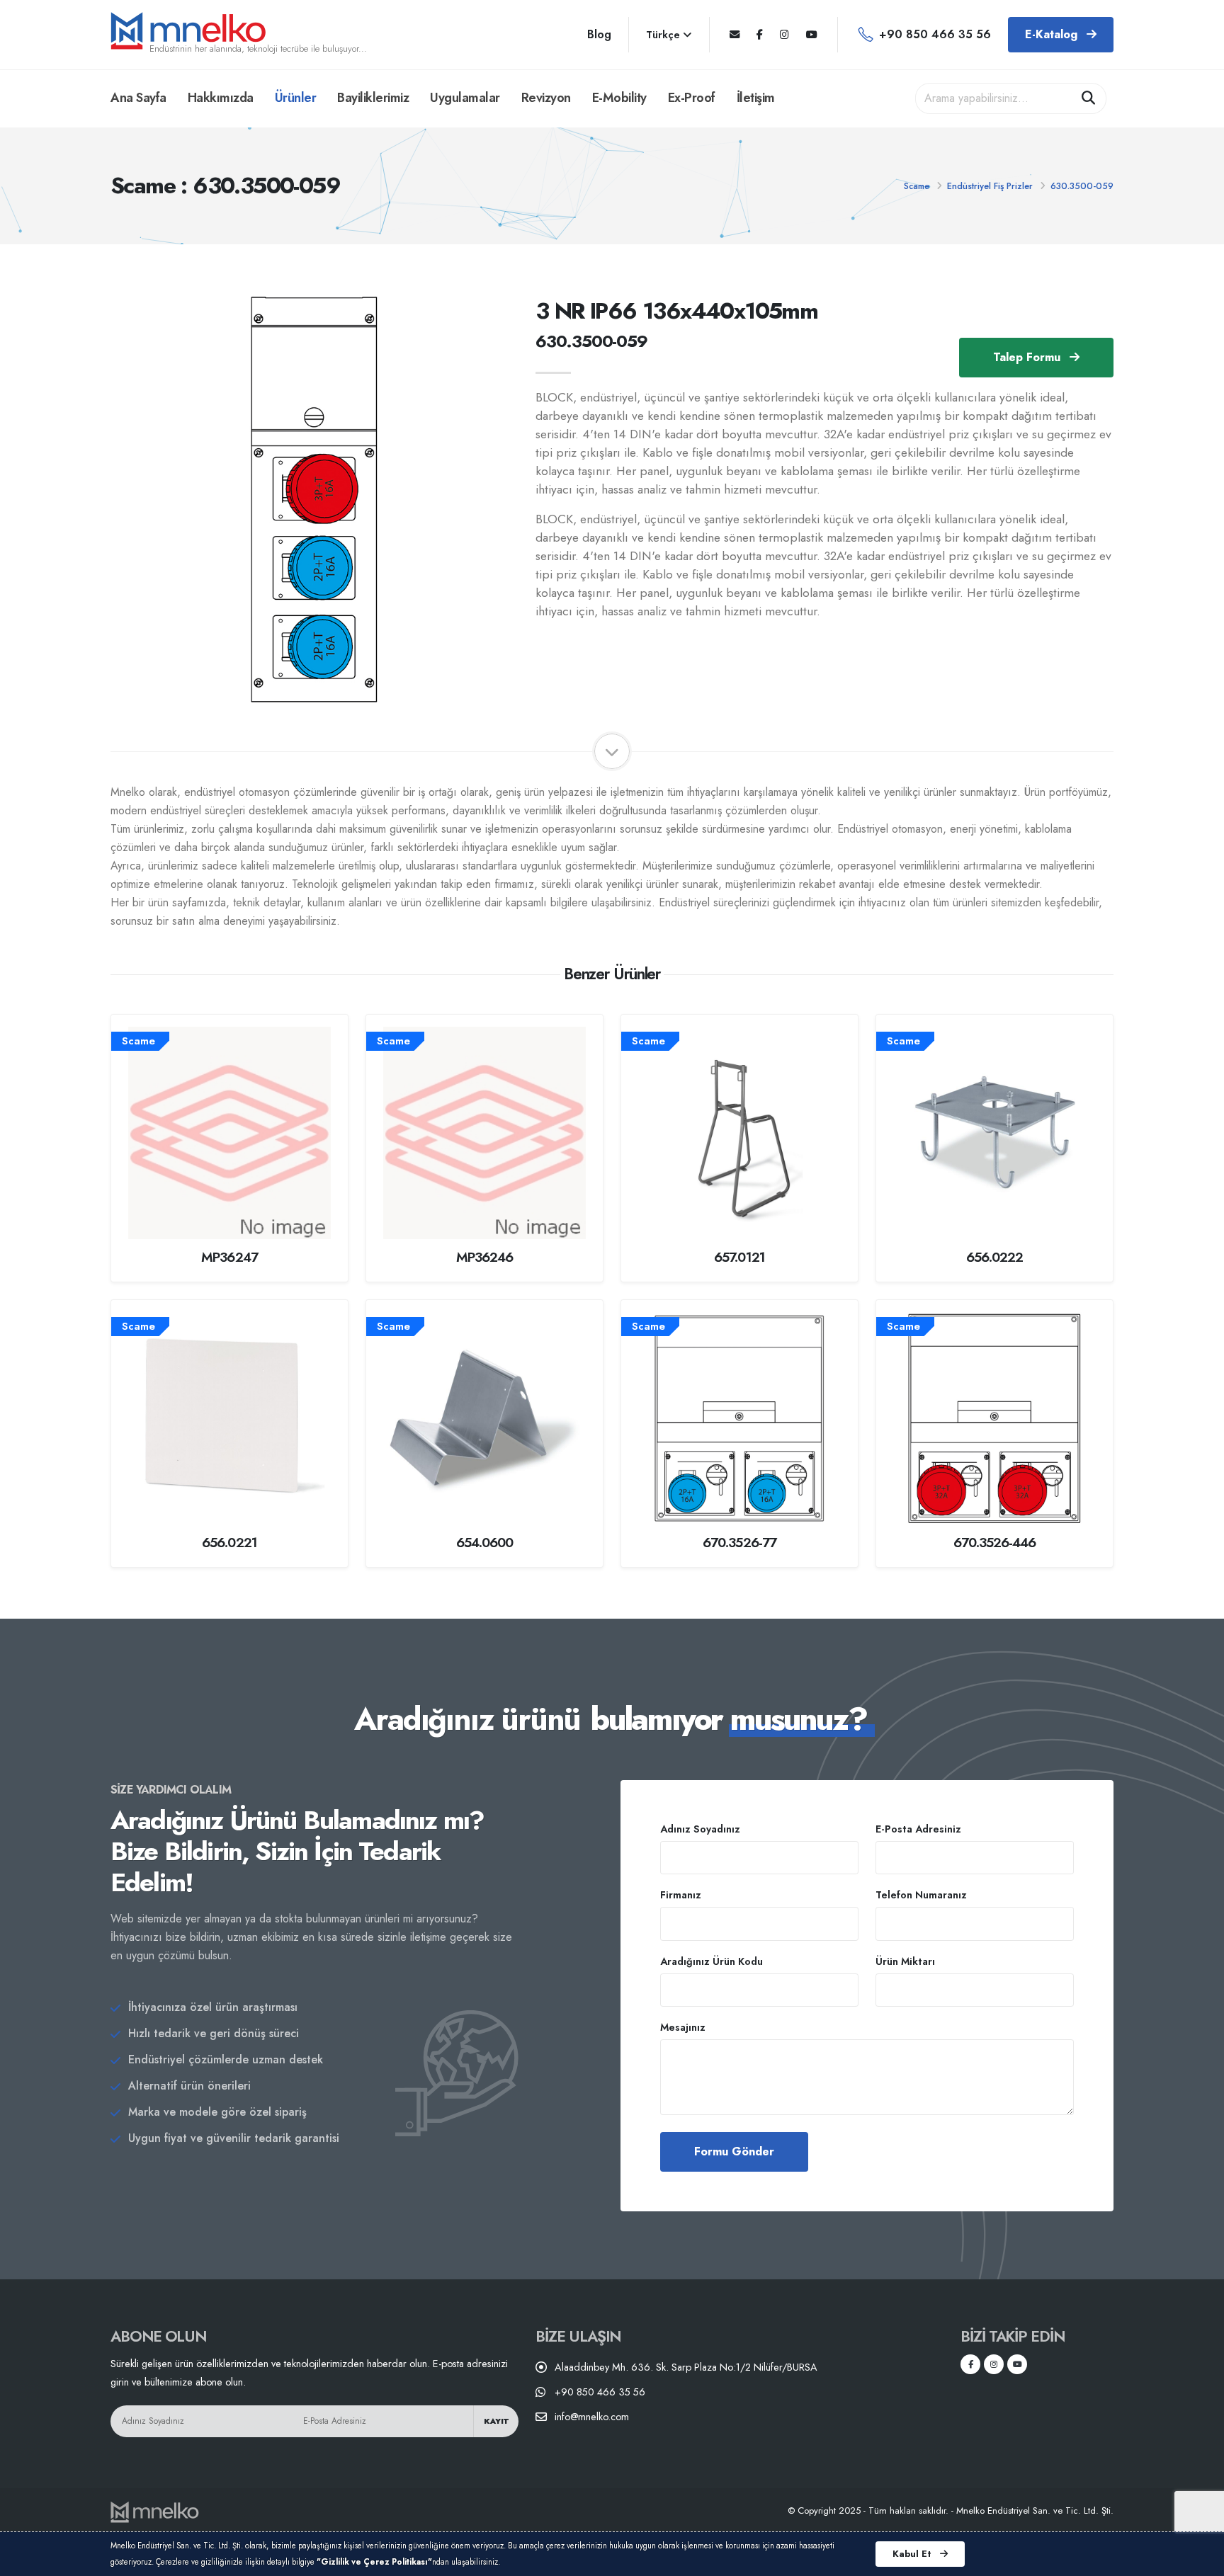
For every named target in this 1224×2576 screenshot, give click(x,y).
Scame (917, 186)
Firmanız (681, 1895)
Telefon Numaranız (921, 1895)
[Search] (1089, 98)
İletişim (756, 98)
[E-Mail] (735, 35)
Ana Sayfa (138, 98)
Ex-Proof (692, 98)
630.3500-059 (1082, 186)
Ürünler (296, 98)
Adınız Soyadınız (700, 1829)
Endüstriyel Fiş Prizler (990, 186)
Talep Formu (1028, 357)
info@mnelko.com (592, 2417)
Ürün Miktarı (905, 1961)
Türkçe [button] (664, 35)
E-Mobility (619, 98)
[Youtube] (812, 35)
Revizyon (546, 98)
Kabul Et (913, 2554)
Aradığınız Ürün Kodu (712, 1961)
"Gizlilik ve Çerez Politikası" (374, 2562)
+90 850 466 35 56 (935, 34)
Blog (599, 34)
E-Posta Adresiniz (918, 1829)
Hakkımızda (221, 98)
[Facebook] (760, 35)
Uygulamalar (465, 98)
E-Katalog (1053, 34)
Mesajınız (683, 2027)
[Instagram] (784, 35)
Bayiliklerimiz (373, 98)
